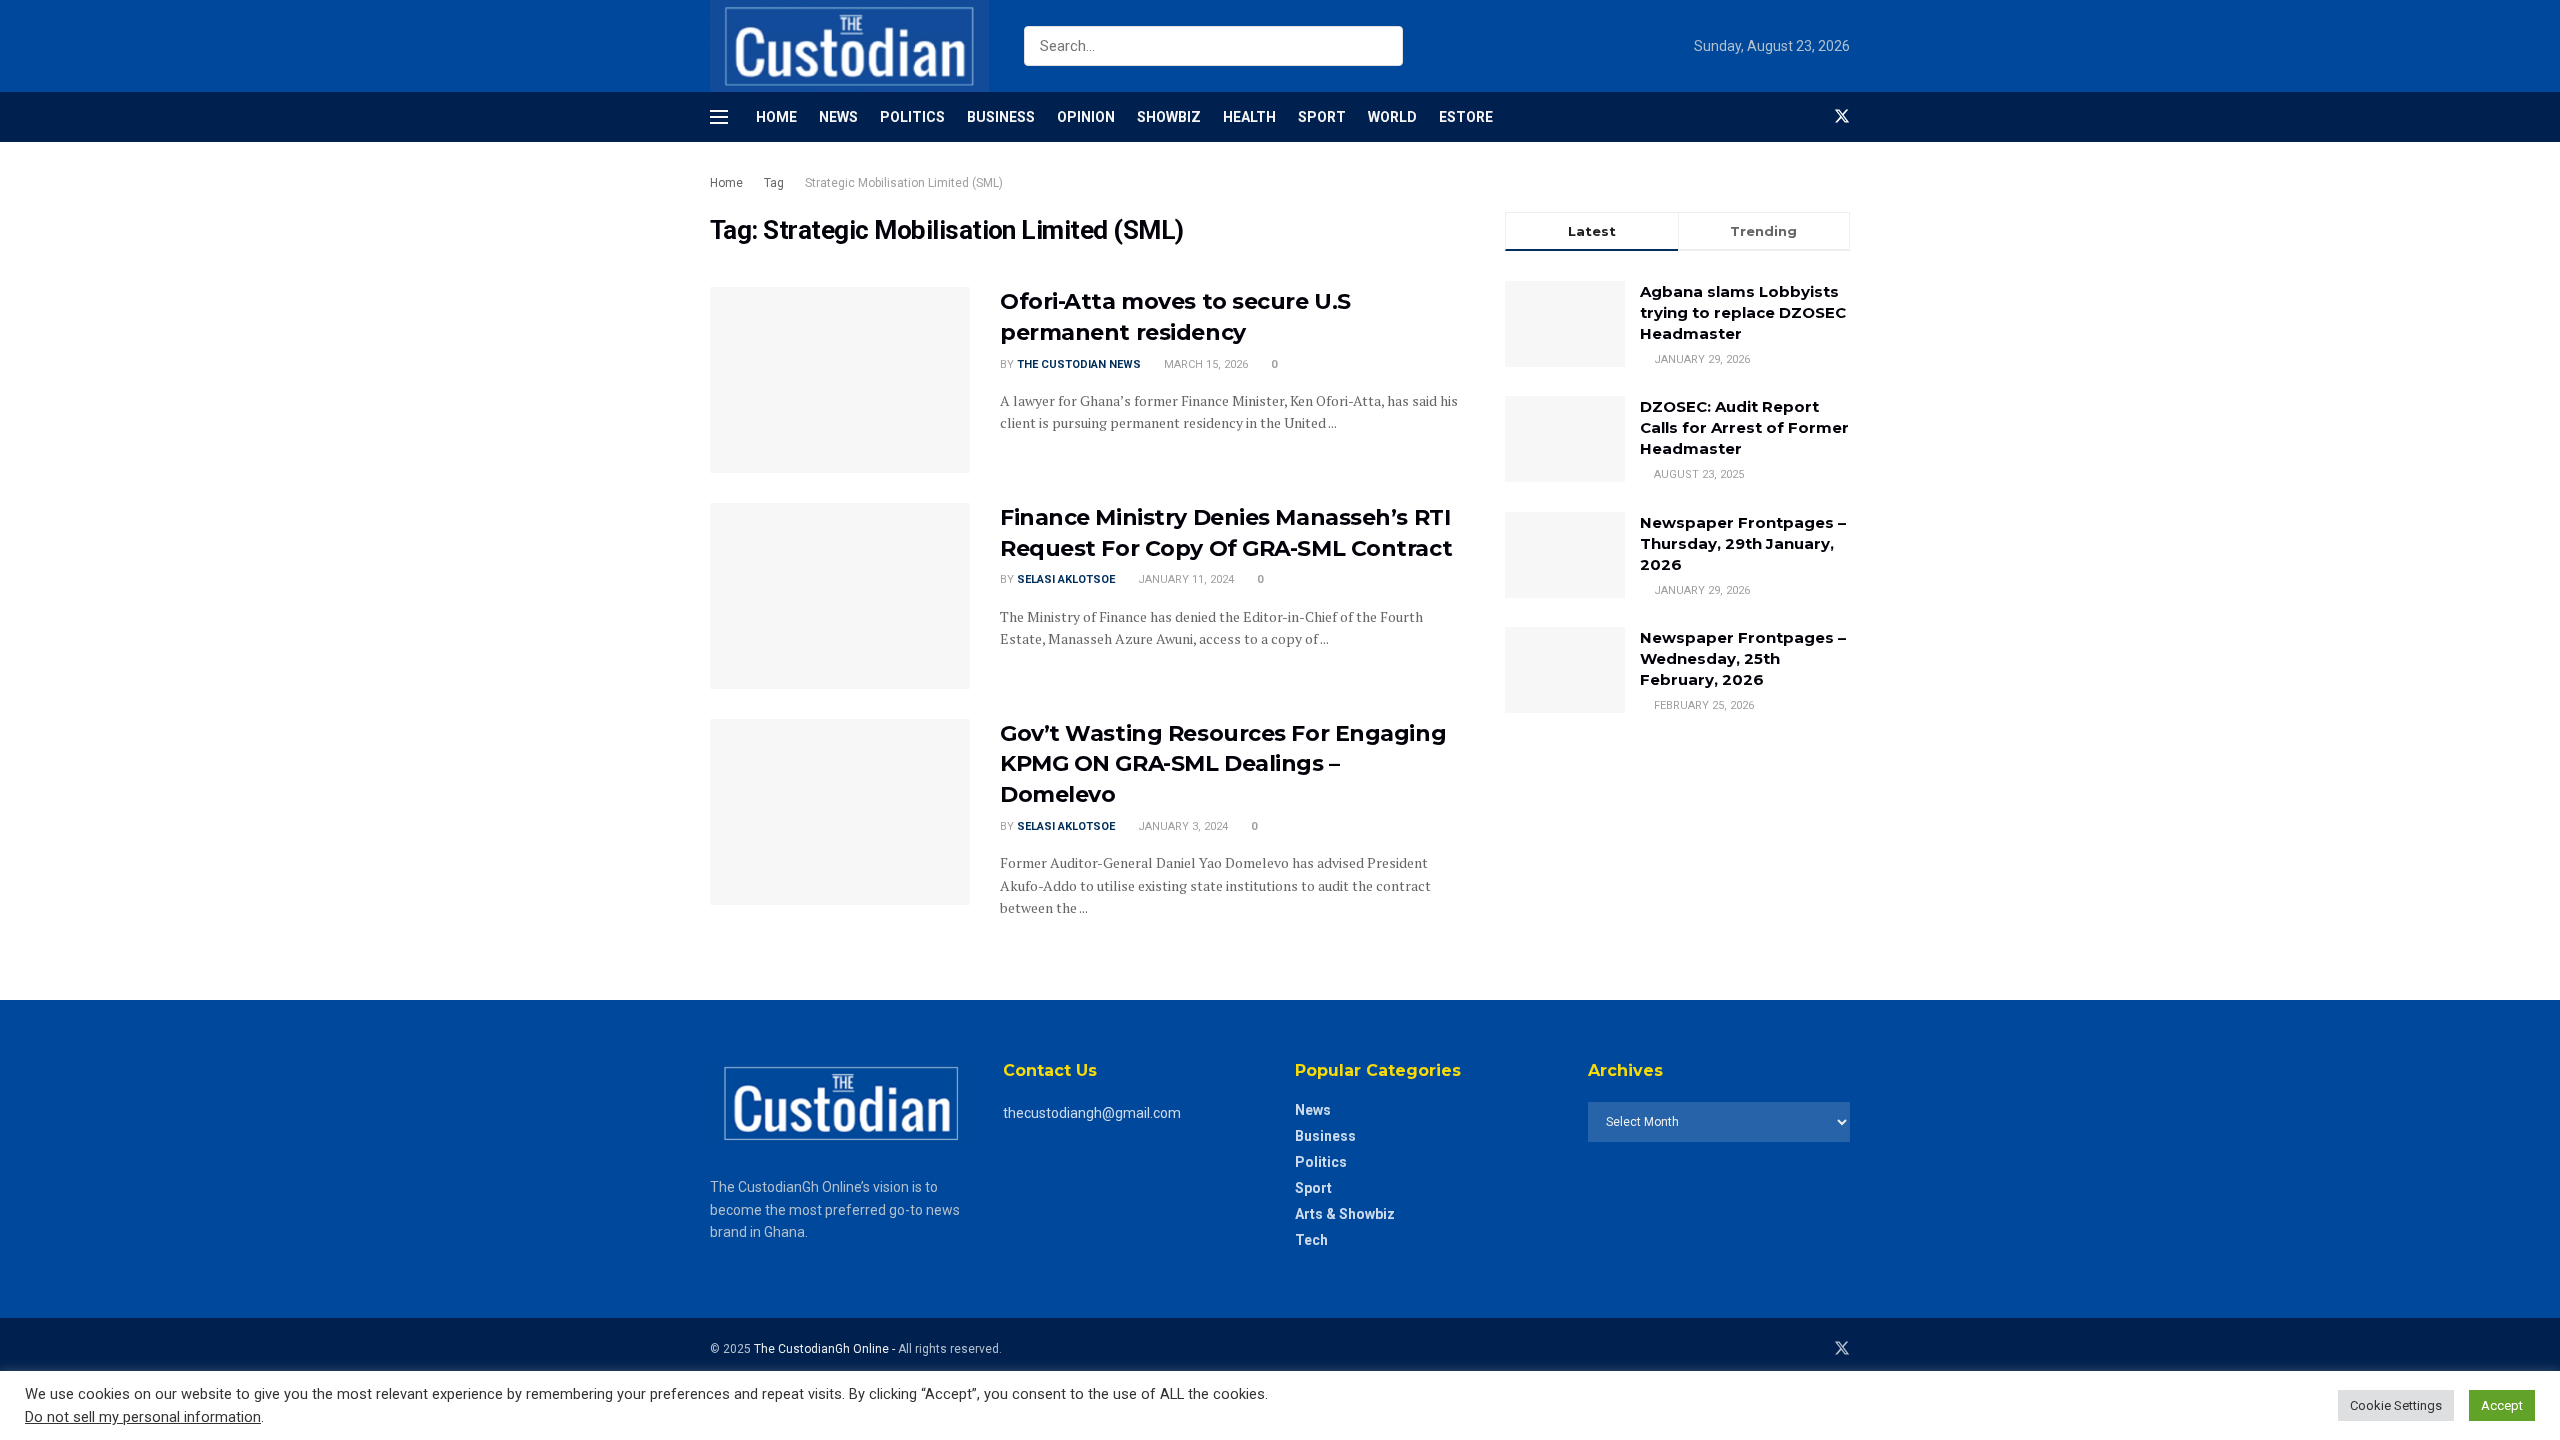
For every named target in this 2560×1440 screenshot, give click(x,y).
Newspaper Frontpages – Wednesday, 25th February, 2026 (1743, 658)
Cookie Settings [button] (2396, 1405)
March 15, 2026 (1204, 364)
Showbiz (1169, 117)
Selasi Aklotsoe (1066, 579)
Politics (912, 117)
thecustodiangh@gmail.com (1092, 1113)
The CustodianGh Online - (826, 1349)
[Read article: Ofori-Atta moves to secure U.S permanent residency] (840, 380)
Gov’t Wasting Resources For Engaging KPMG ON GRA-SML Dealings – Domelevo (1223, 764)
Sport (1322, 117)
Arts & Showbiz (1345, 1214)
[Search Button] (1383, 46)
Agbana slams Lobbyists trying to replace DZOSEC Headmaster (1743, 312)
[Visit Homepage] (849, 46)
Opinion (1086, 117)
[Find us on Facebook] (1808, 117)
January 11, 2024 (1184, 579)
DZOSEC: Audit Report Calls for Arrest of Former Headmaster (1744, 427)
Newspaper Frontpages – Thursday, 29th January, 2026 (1743, 543)
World (1392, 117)
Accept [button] (2502, 1405)
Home (776, 117)
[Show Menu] (719, 117)
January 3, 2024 (1181, 826)
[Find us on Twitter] (1842, 117)
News (838, 117)
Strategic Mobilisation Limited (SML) (904, 183)
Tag (774, 183)
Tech (1311, 1240)
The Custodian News (1079, 364)
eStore (1466, 117)
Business (1001, 117)
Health (1249, 117)
